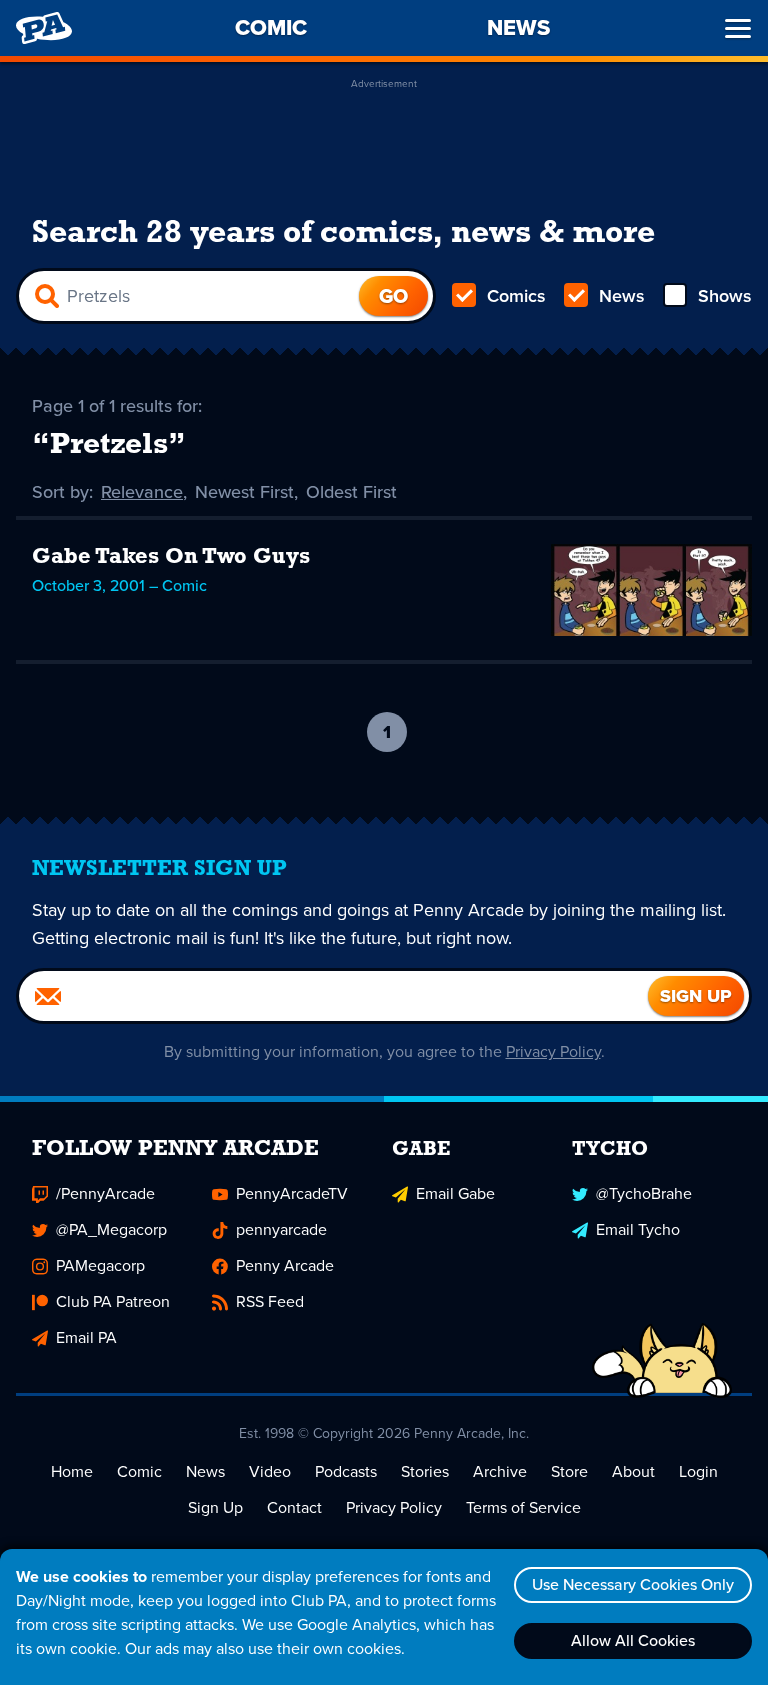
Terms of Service (523, 1507)
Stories (425, 1471)
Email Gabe (455, 1193)
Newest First (244, 492)
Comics (516, 296)
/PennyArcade (105, 1193)
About (633, 1471)
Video (270, 1471)
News (622, 296)
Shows (725, 296)
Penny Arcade (285, 1265)
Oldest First (351, 492)
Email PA (86, 1337)
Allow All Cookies (633, 1640)
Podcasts (346, 1471)
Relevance (142, 492)
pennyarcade (281, 1229)
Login (698, 1471)
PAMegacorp (100, 1265)
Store (569, 1471)
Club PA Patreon (113, 1301)
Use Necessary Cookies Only (633, 1584)
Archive (500, 1471)
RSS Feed (270, 1301)
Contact (294, 1507)
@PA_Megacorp (111, 1229)
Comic (139, 1471)
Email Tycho (638, 1229)
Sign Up (215, 1507)
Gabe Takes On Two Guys (171, 557)
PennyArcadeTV (292, 1193)
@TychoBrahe (644, 1193)
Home (72, 1471)
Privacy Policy (553, 1051)
